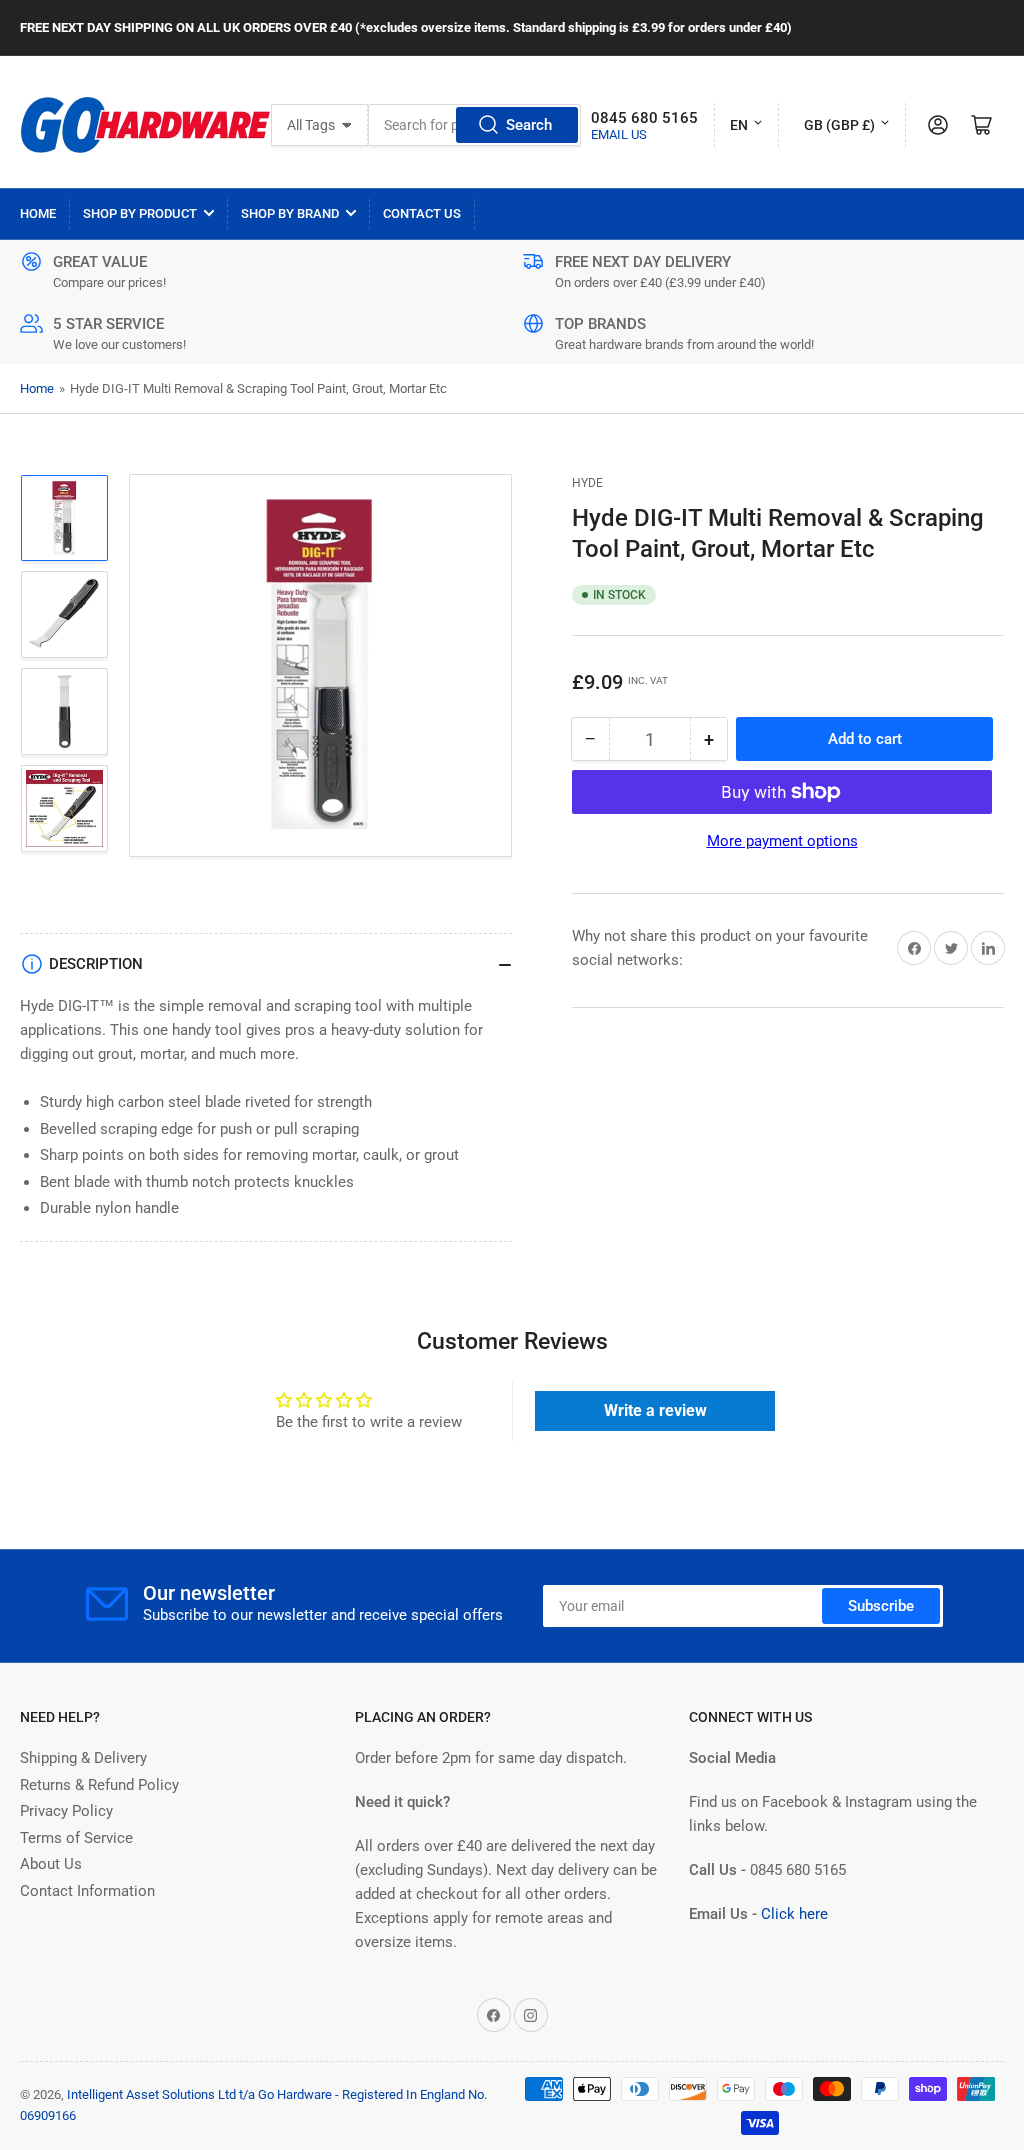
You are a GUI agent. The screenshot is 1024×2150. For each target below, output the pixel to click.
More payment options (782, 841)
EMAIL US (619, 134)
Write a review (655, 1410)
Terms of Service (76, 1838)
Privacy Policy (66, 1811)
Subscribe (881, 1606)
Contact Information (87, 1891)
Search (529, 125)
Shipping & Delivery (83, 1758)
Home (38, 213)
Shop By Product (140, 213)
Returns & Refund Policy (99, 1785)
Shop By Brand (290, 213)
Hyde (587, 483)
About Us (51, 1864)
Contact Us (422, 213)
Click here (794, 1914)
